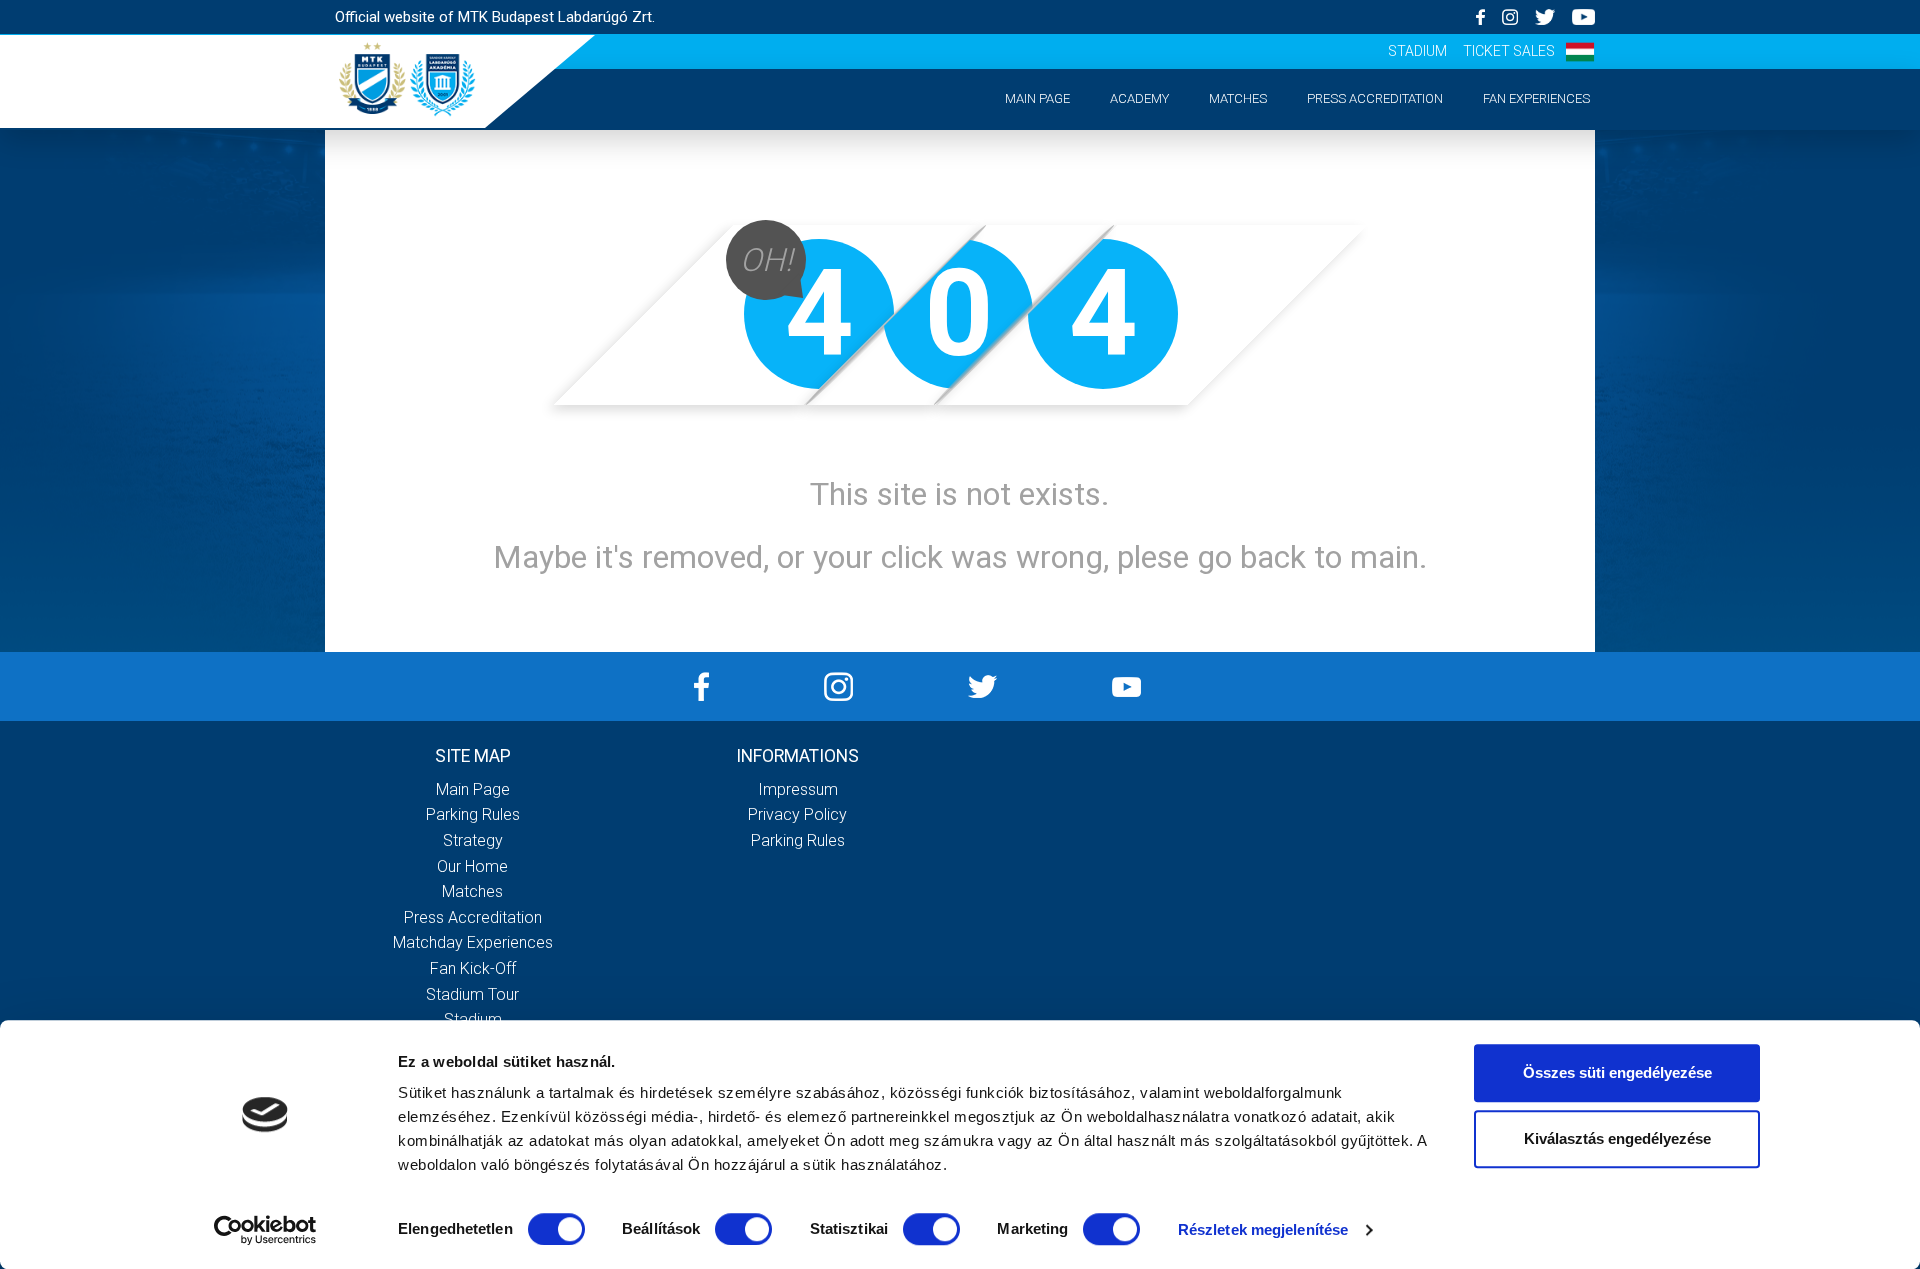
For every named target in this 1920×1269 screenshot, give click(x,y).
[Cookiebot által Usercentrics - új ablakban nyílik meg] (265, 1230)
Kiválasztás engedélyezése (1617, 1138)
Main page (1037, 98)
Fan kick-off (473, 968)
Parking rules (473, 814)
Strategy (473, 840)
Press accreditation (1375, 98)
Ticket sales (1509, 51)
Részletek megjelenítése (1263, 1229)
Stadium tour (472, 994)
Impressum (798, 789)
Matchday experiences (473, 942)
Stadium (1417, 51)
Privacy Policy (797, 814)
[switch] (743, 1229)
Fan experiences (1536, 98)
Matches (1238, 98)
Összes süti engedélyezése (1617, 1072)
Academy (1139, 98)
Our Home (472, 866)
